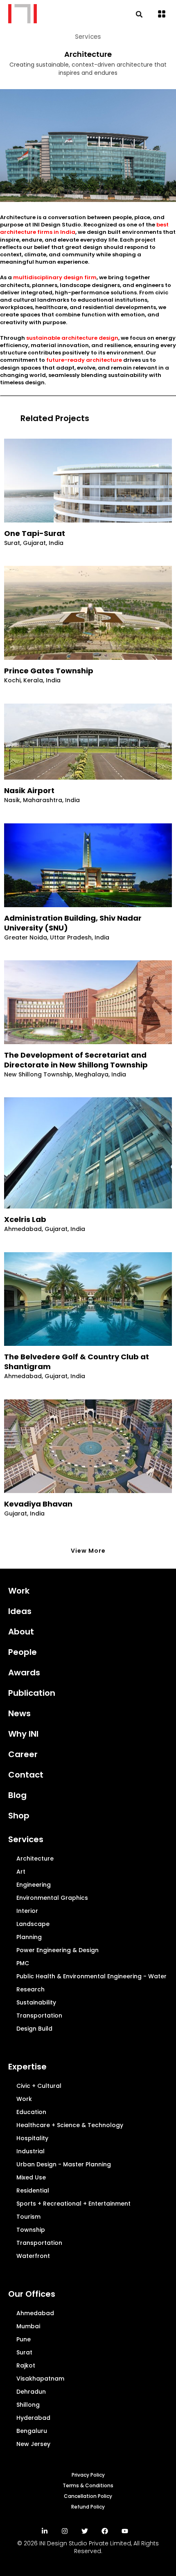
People (23, 1652)
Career (23, 1754)
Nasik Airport (29, 791)
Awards (24, 1672)
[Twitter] (85, 2531)
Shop (19, 1816)
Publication (32, 1693)
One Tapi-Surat (35, 534)
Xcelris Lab (25, 1220)
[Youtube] (125, 2531)
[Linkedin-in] (45, 2531)
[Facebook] (105, 2531)
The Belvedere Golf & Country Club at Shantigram (77, 1362)
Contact (26, 1775)
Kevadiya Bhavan (38, 1504)
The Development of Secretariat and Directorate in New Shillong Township (76, 1060)
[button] (162, 15)
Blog (17, 1795)
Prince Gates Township (49, 671)
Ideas (20, 1611)
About (21, 1632)
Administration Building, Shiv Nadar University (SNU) (73, 923)
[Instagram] (65, 2531)
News (19, 1713)
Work (19, 1591)
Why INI (23, 1734)
